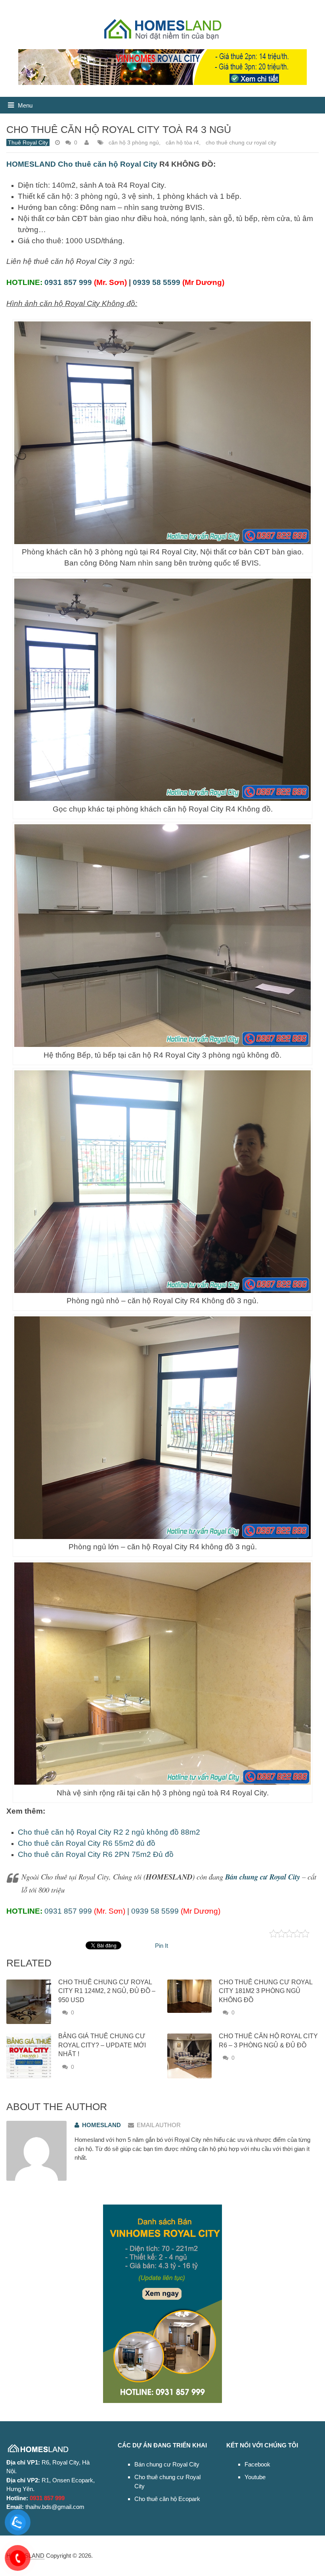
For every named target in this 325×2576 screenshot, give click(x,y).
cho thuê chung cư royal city (241, 142)
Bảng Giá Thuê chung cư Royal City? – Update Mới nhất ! (102, 2045)
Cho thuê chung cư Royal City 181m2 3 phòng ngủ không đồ (266, 1991)
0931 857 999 (68, 282)
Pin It (162, 1946)
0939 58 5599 (157, 282)
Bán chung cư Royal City (167, 2464)
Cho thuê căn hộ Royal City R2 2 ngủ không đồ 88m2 (109, 1832)
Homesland (101, 2125)
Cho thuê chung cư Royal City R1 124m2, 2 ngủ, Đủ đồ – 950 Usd (107, 1991)
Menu (25, 105)
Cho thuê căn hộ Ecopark (167, 2499)
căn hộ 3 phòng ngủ (134, 142)
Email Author (159, 2125)
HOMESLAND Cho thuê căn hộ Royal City (82, 164)
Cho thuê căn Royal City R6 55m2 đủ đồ (87, 1843)
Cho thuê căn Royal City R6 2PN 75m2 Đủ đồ (96, 1854)
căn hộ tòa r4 (182, 142)
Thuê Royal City (28, 142)
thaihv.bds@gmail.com (55, 2507)
